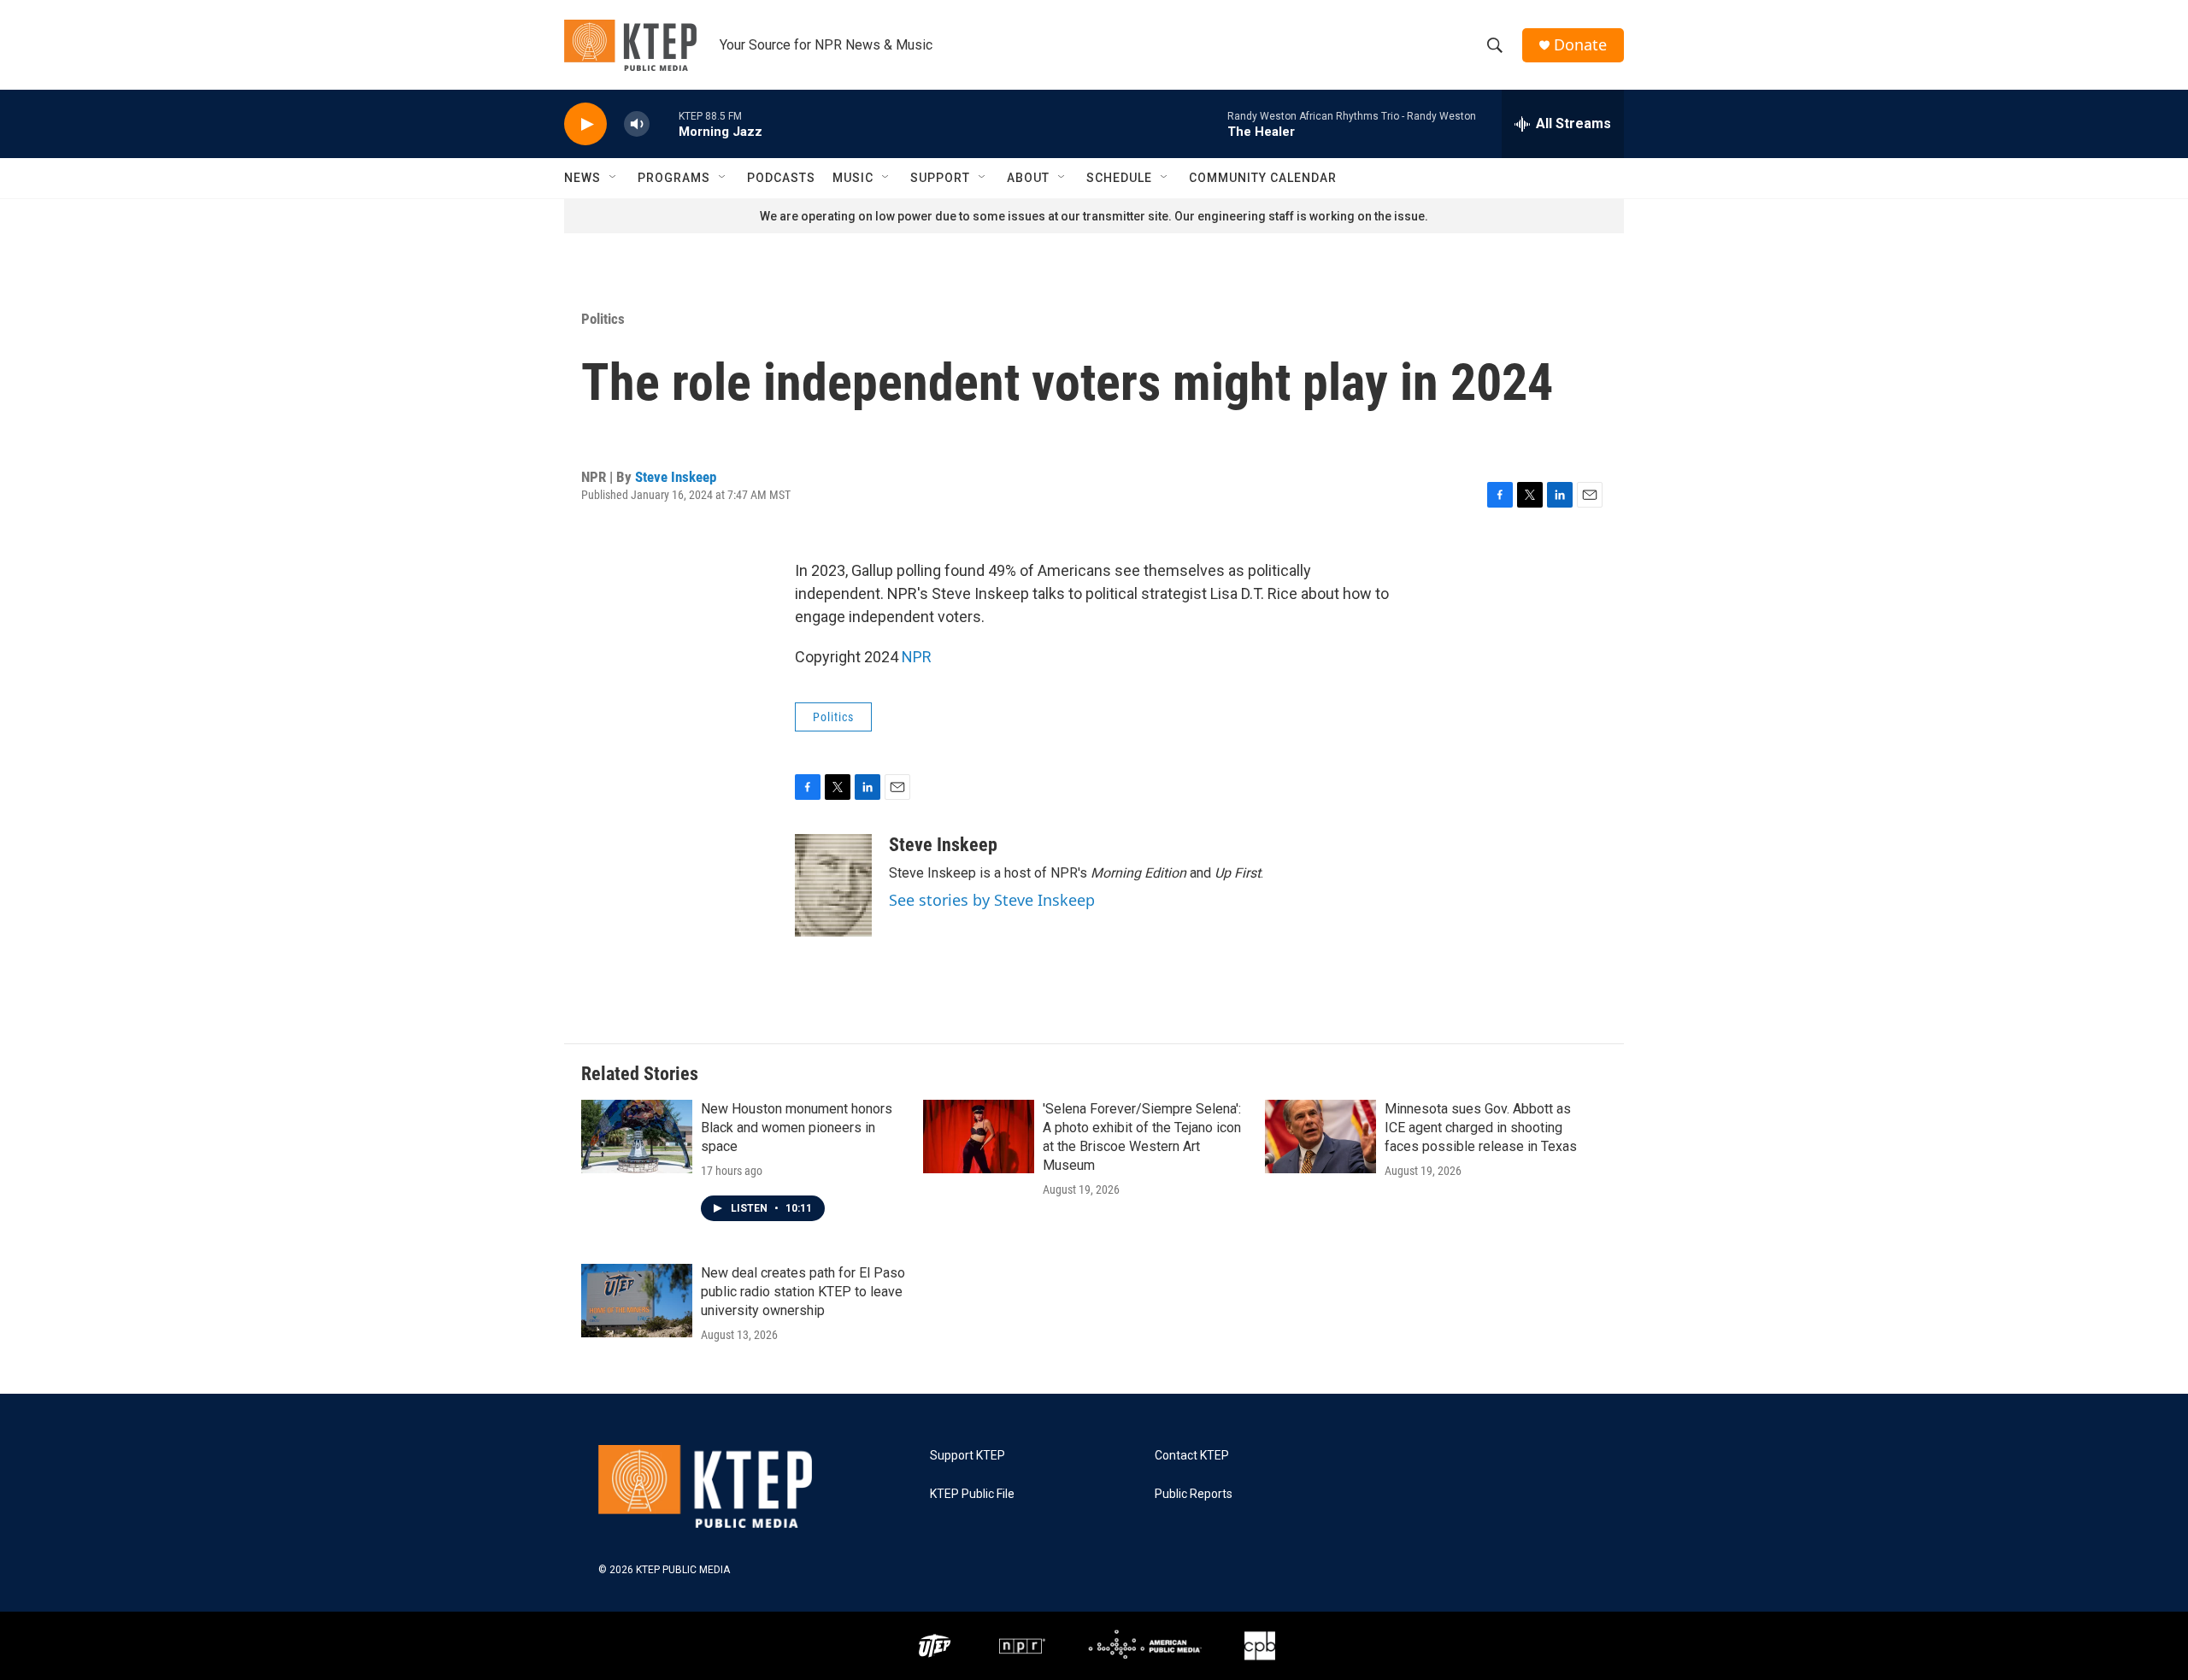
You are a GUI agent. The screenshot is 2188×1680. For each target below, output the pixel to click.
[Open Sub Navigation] (614, 178)
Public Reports (1194, 1494)
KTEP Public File (972, 1494)
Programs (674, 178)
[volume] (637, 124)
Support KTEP (968, 1456)
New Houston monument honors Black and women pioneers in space (797, 1128)
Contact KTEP (1192, 1456)
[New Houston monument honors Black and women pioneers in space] (637, 1137)
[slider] (664, 123)
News (582, 178)
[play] (585, 124)
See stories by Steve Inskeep (992, 900)
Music (853, 178)
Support (940, 178)
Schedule (1119, 178)
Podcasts (781, 178)
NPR (917, 657)
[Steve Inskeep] (833, 885)
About (1028, 178)
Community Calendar (1263, 178)
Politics (603, 319)
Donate (1580, 45)
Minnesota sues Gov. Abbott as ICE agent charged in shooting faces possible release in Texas (1481, 1128)
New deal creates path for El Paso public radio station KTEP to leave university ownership (803, 1292)
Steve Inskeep (676, 477)
